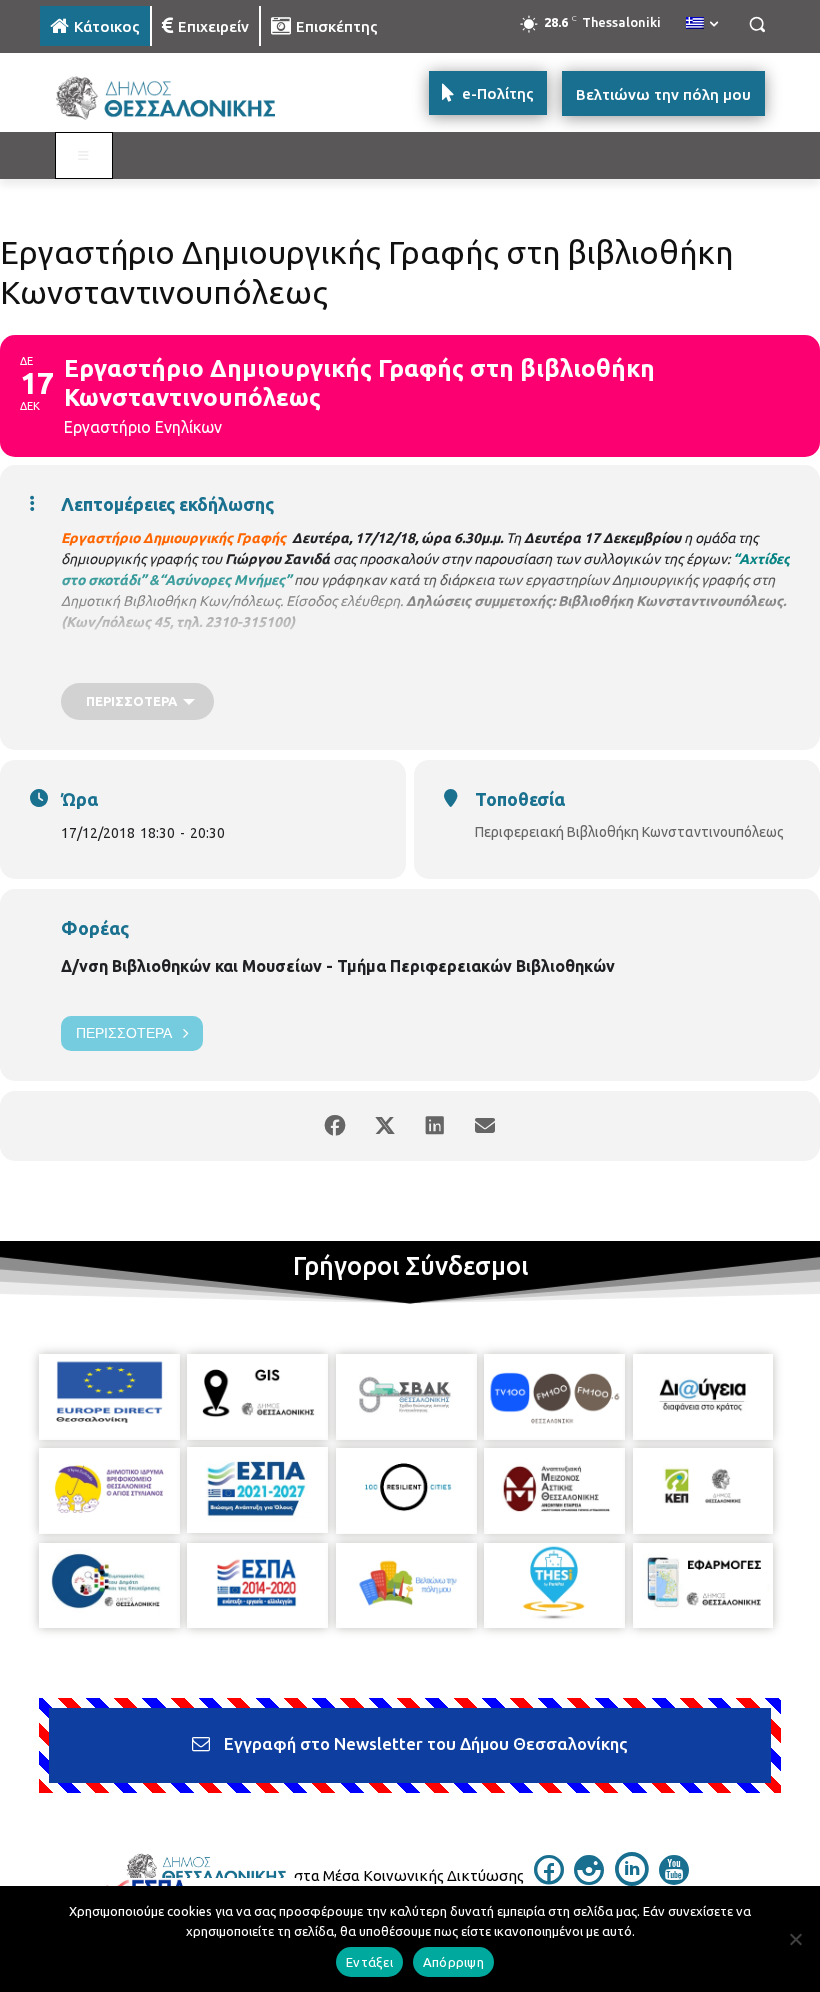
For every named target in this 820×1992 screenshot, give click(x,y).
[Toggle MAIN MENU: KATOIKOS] (84, 156)
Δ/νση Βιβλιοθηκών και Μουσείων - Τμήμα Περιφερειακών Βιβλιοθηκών (338, 966)
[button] (756, 24)
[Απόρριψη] (795, 1939)
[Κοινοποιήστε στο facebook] (335, 1126)
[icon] (549, 1879)
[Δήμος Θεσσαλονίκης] (176, 98)
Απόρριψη (453, 1962)
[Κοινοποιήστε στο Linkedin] (435, 1126)
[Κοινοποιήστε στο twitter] (385, 1126)
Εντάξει (369, 1962)
